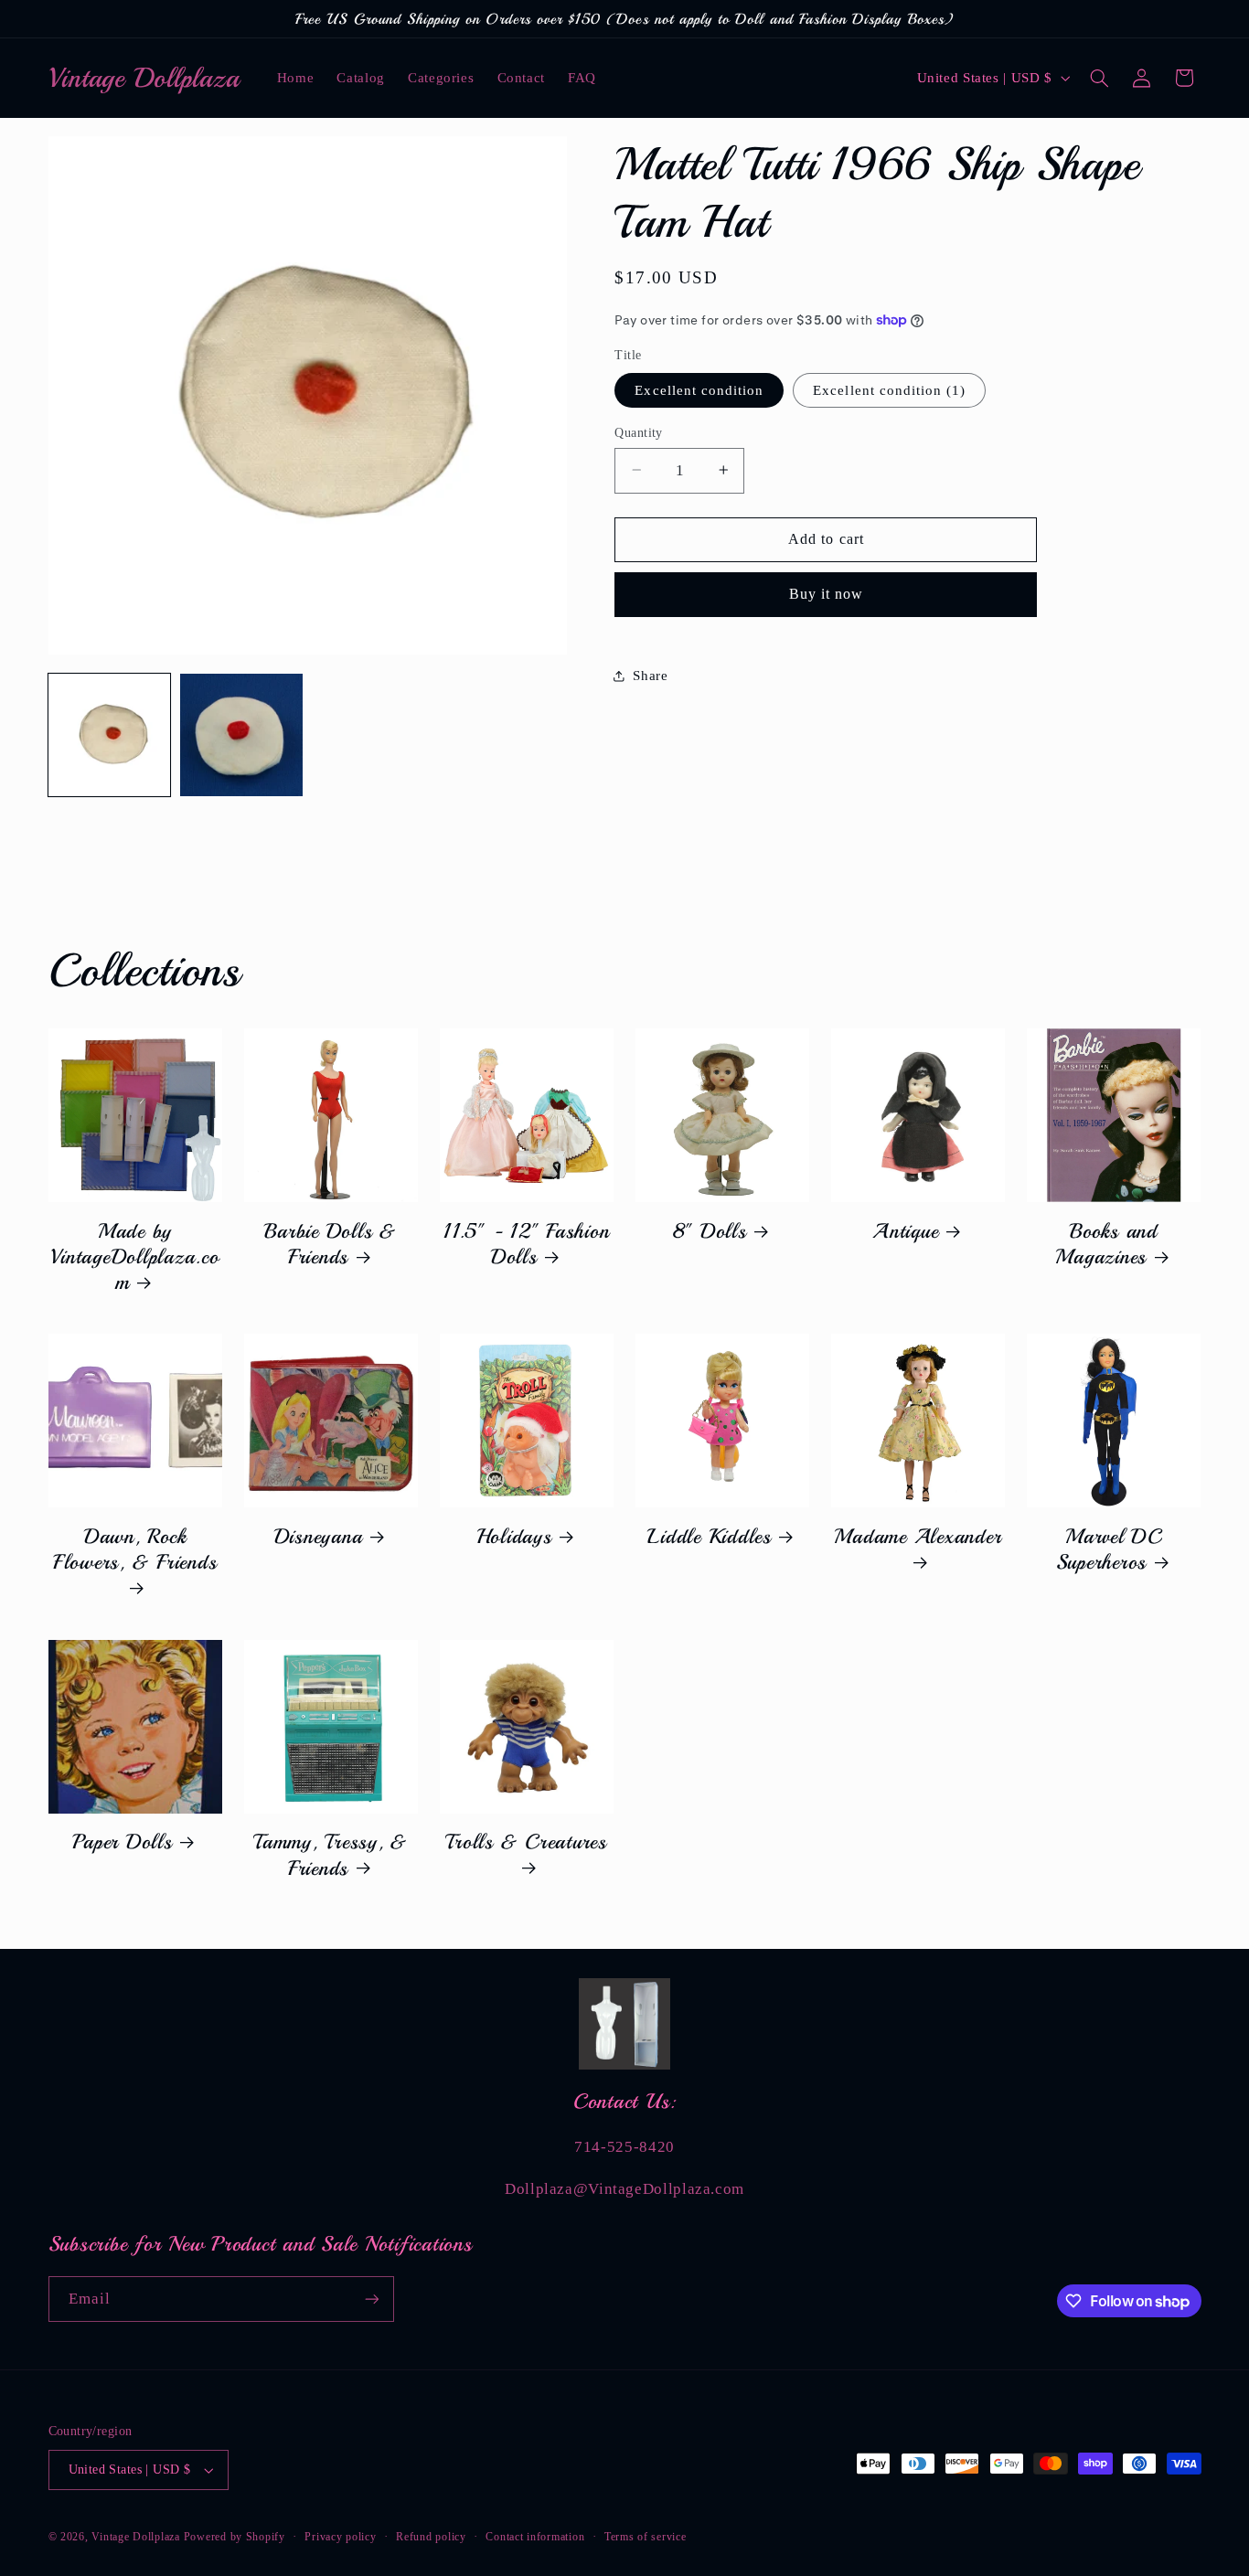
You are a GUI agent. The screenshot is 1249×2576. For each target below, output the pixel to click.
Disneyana (319, 1537)
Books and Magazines (1106, 1244)
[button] (1099, 78)
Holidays (514, 1537)
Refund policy (431, 2537)
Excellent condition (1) (889, 389)
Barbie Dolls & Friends (331, 1244)
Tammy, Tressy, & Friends (331, 1855)
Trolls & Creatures (526, 1842)
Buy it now (827, 594)
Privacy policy (340, 2537)
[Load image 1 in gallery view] (110, 735)
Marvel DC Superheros (1109, 1549)
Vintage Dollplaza (136, 2537)
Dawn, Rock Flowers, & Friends (135, 1549)
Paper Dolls (122, 1842)
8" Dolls (710, 1231)
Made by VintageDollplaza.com (134, 1257)
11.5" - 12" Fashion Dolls (526, 1244)
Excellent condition (699, 389)
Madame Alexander (918, 1537)
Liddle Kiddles (710, 1537)
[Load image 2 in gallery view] (241, 735)
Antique (905, 1231)
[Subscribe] (371, 2299)
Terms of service (646, 2537)
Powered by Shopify (235, 2537)
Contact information (535, 2537)
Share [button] (650, 675)
